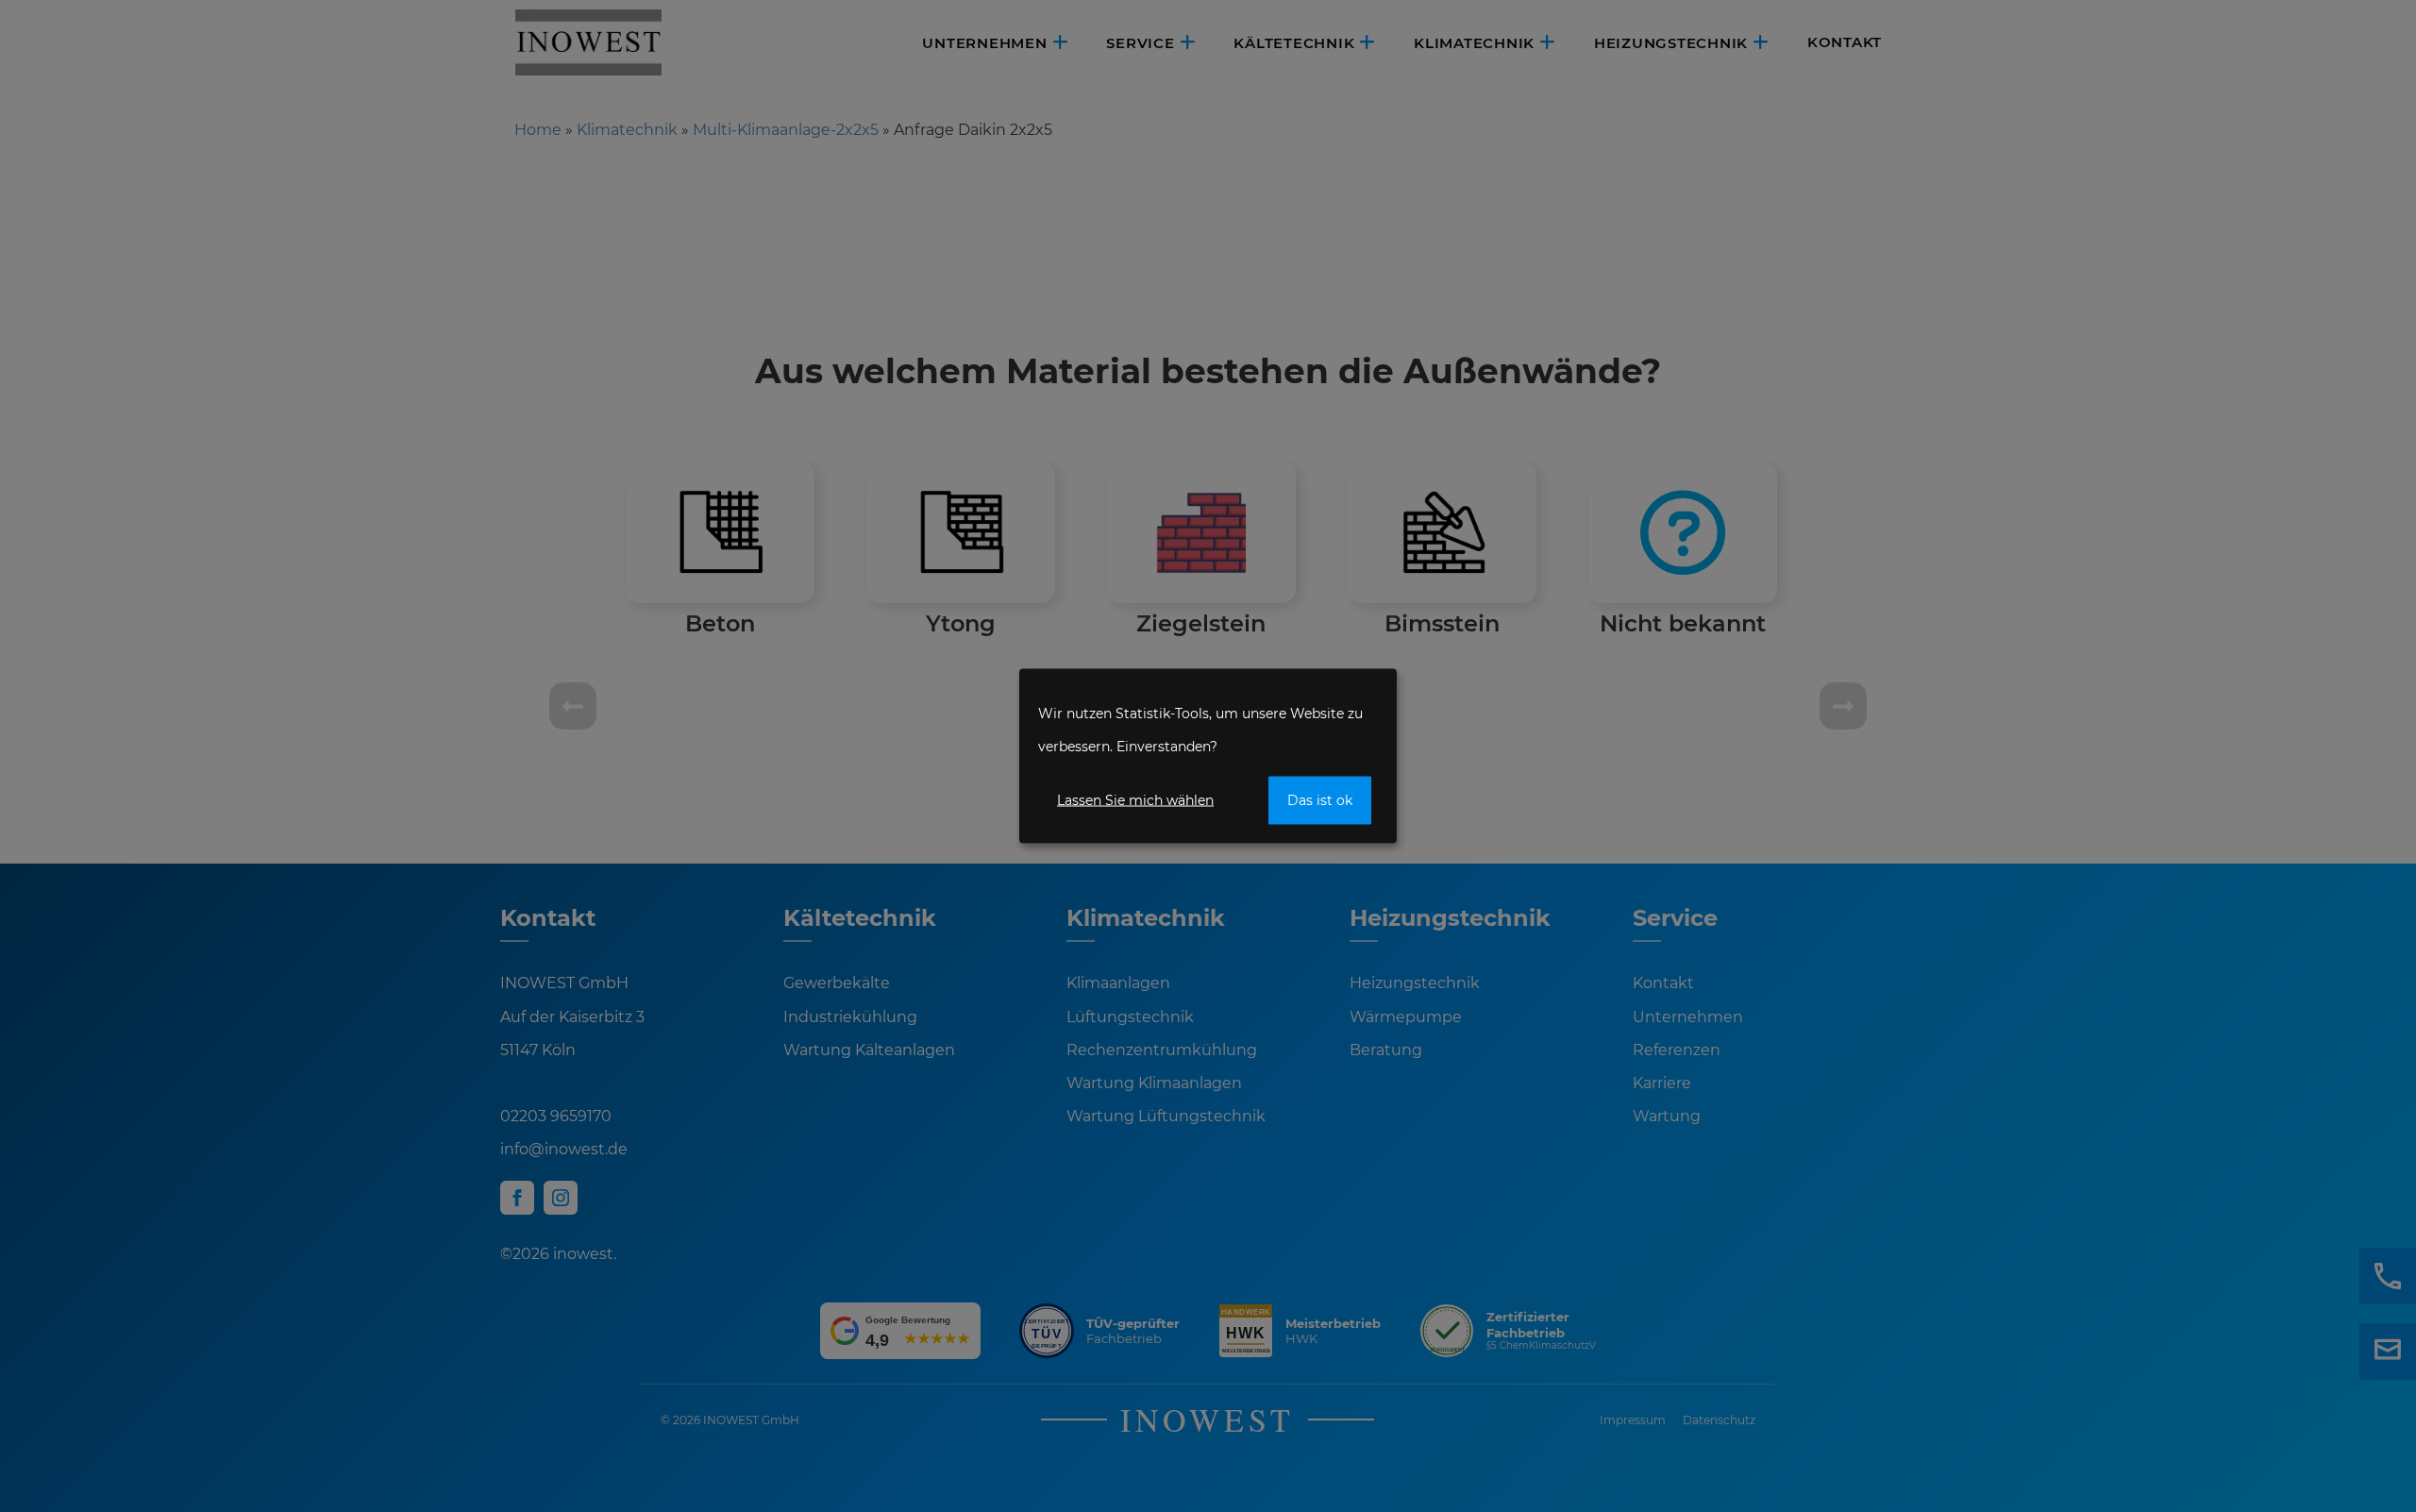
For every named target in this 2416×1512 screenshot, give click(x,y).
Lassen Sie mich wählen (1135, 800)
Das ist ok (1320, 800)
